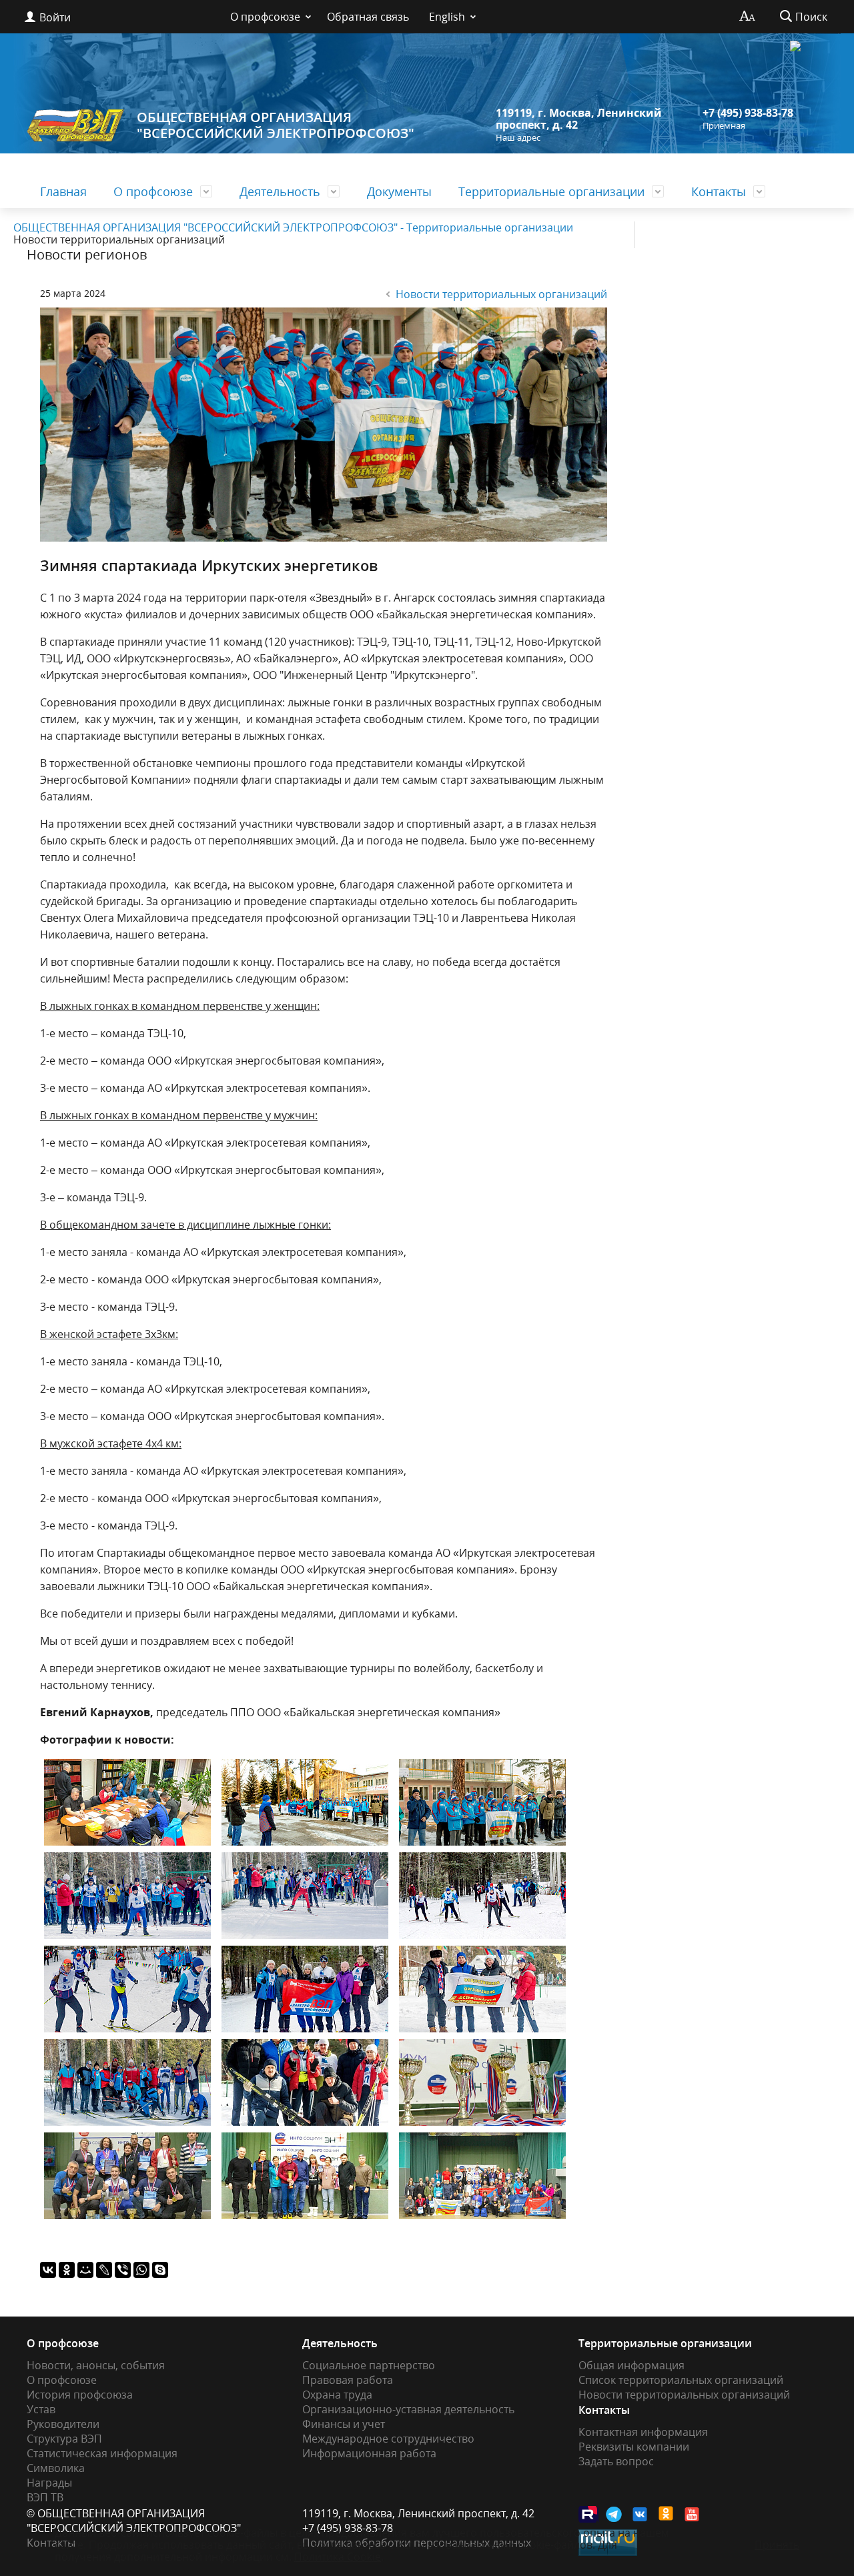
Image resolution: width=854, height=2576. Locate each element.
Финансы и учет (344, 2424)
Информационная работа (369, 2453)
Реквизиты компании (634, 2447)
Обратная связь (368, 17)
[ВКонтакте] (48, 2270)
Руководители (63, 2424)
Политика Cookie (338, 2557)
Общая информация (631, 2365)
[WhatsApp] (141, 2270)
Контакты (719, 191)
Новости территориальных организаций (501, 294)
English (447, 17)
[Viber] (123, 2270)
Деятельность (280, 191)
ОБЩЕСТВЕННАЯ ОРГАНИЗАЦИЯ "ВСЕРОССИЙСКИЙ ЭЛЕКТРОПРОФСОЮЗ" (276, 125)
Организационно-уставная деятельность (408, 2409)
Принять (777, 2545)
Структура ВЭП (64, 2439)
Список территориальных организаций (681, 2380)
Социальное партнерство (369, 2365)
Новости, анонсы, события (96, 2365)
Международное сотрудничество (388, 2439)
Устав (41, 2409)
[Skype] (160, 2270)
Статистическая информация (102, 2453)
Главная (63, 191)
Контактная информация (643, 2432)
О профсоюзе (265, 17)
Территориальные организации (551, 191)
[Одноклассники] (67, 2270)
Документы (399, 191)
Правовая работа (348, 2380)
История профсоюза (80, 2395)
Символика (56, 2468)
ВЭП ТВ (45, 2497)
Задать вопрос (616, 2461)
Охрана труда (337, 2395)
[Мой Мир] (85, 2270)
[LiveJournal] (104, 2270)
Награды (49, 2483)
